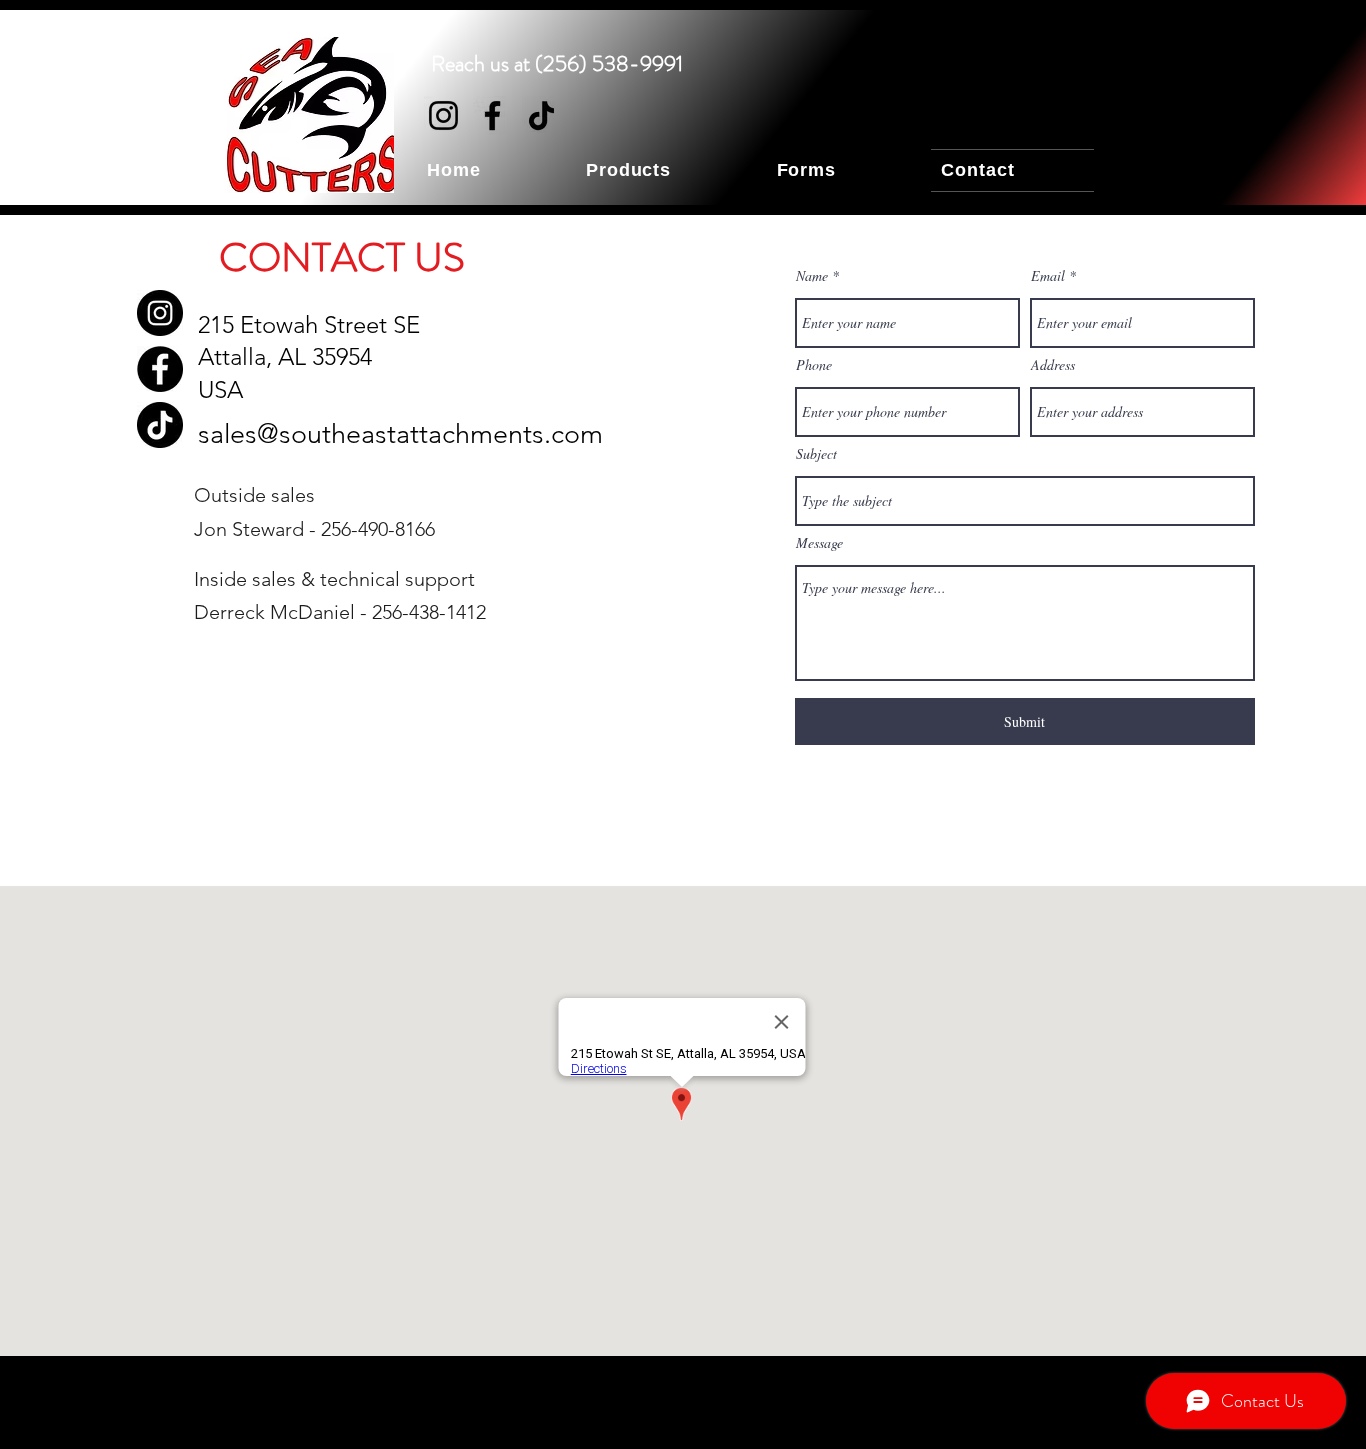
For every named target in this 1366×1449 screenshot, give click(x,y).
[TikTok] (541, 115)
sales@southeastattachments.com (400, 434)
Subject (816, 454)
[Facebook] (492, 115)
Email (1048, 276)
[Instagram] (443, 115)
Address (1053, 365)
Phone (814, 365)
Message (819, 543)
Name (812, 276)
